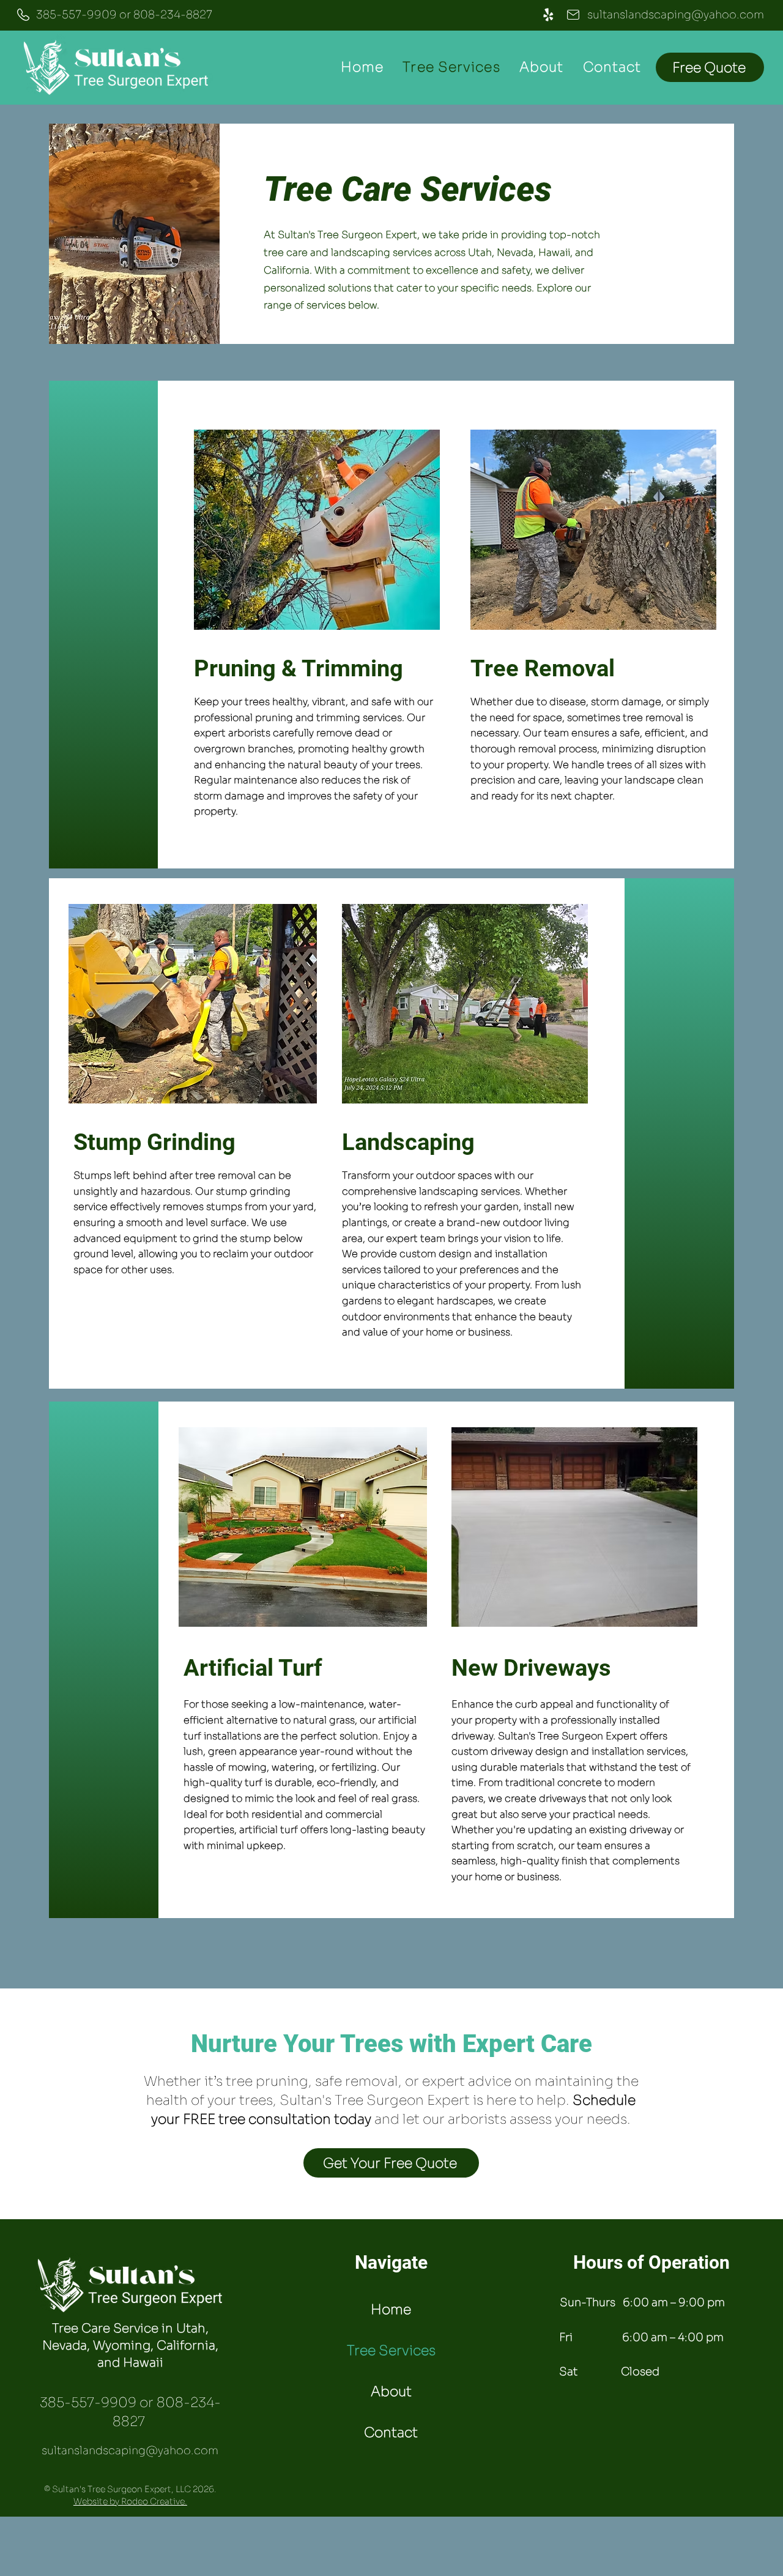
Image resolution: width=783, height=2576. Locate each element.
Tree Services (391, 2350)
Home (391, 2309)
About (391, 2391)
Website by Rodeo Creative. (130, 2501)
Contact (391, 2432)
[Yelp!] (548, 15)
